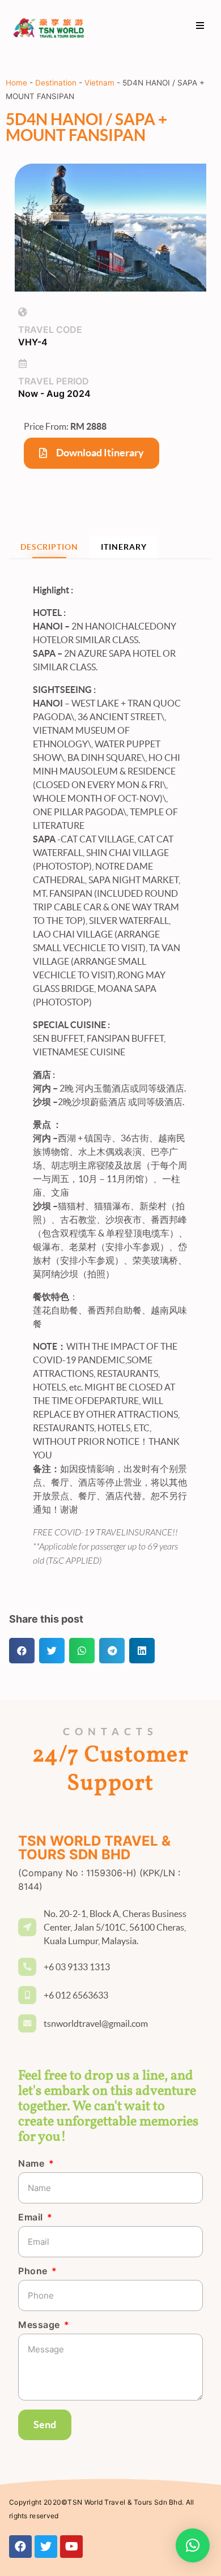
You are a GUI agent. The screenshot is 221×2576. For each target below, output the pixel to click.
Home (16, 83)
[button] (200, 26)
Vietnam (99, 83)
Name (33, 2164)
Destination (56, 83)
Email (32, 2218)
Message (40, 2325)
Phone (34, 2271)
